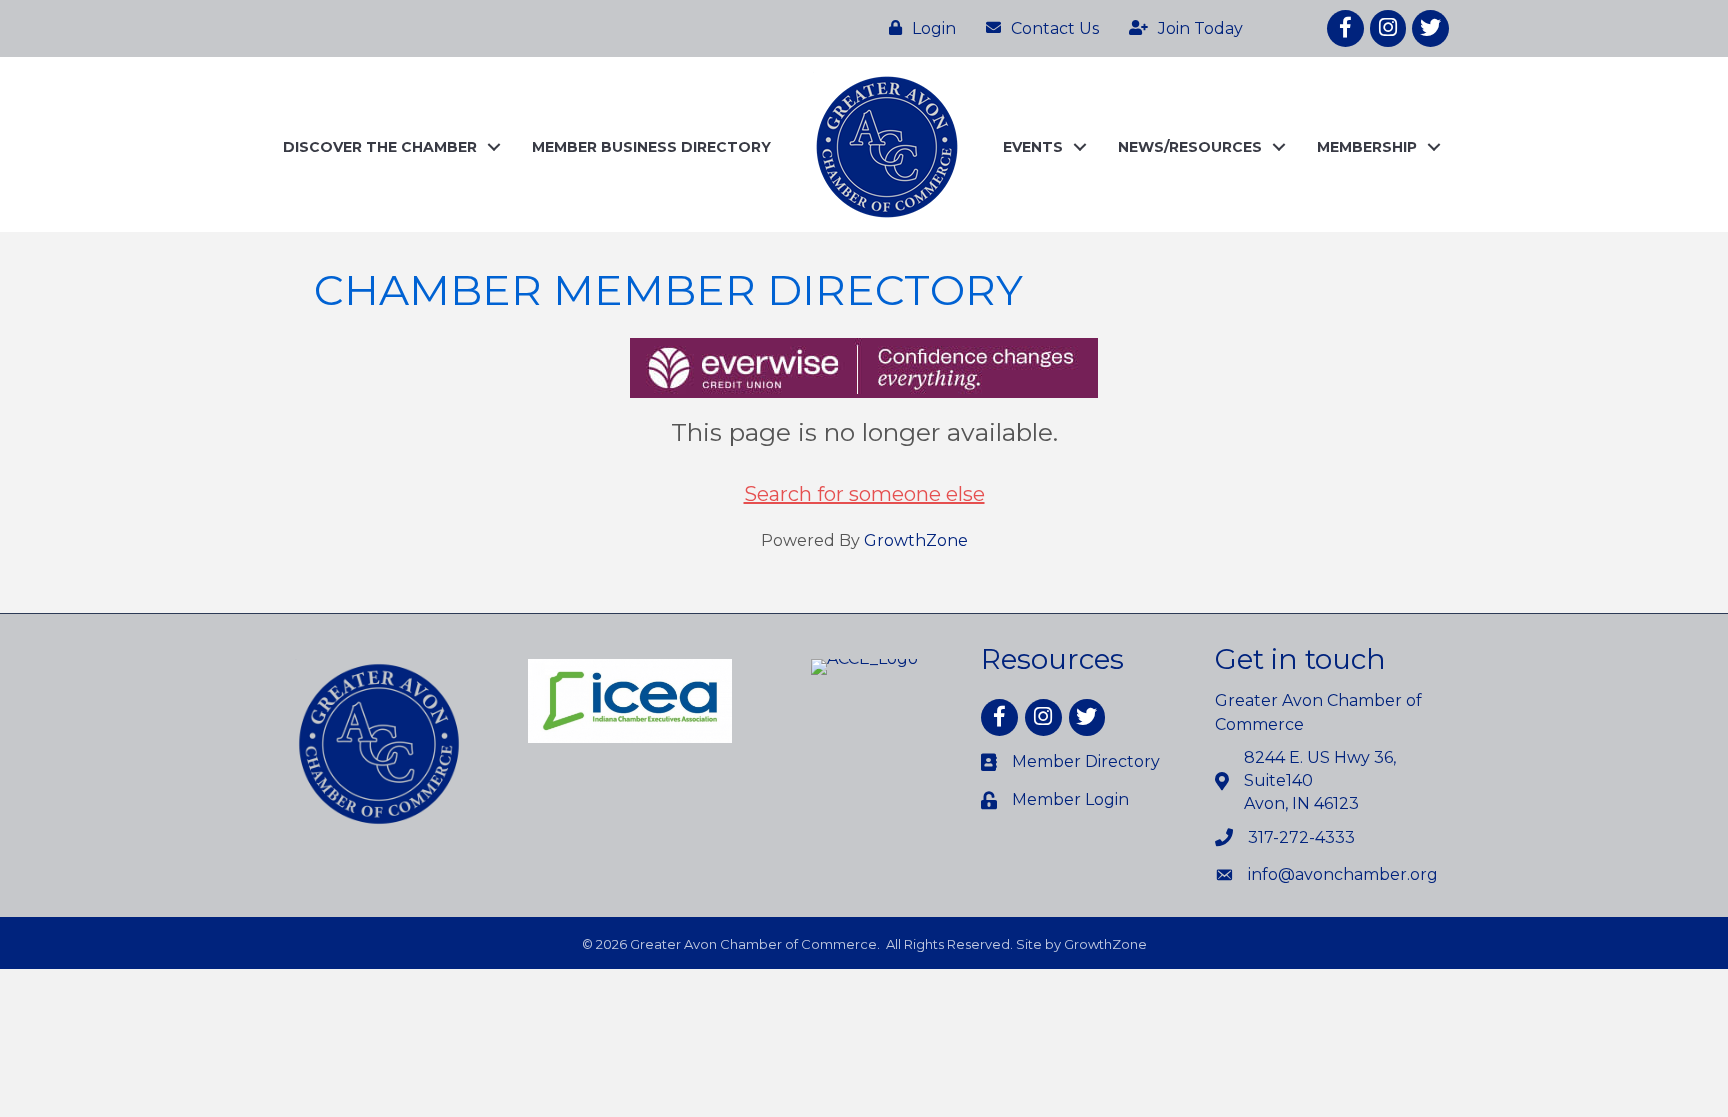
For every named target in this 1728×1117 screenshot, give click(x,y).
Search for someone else (864, 494)
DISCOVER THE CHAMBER (380, 147)
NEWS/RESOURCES (1190, 147)
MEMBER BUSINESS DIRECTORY (651, 147)
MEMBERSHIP (1367, 147)
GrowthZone (916, 540)
